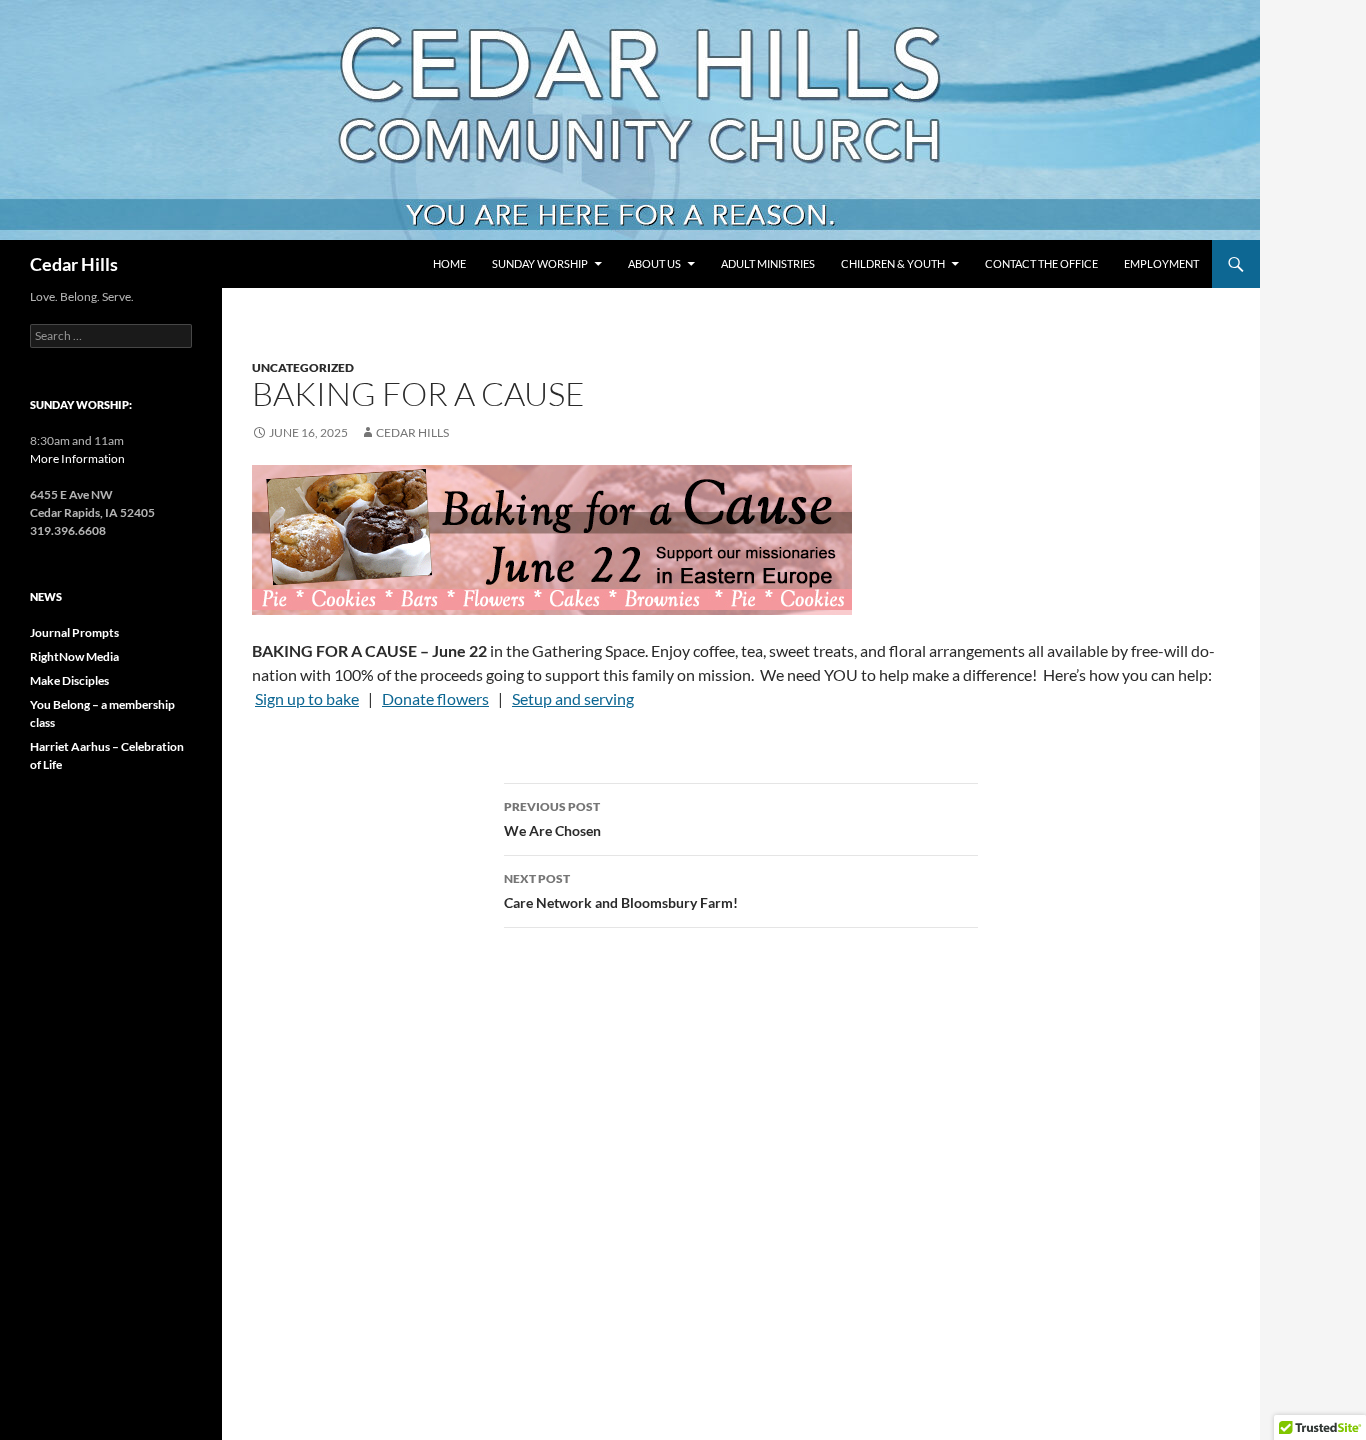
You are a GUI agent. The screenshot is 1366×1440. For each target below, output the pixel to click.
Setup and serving (573, 698)
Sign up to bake (307, 698)
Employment (1161, 263)
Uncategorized (303, 367)
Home (449, 263)
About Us (654, 263)
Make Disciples (69, 680)
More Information (77, 458)
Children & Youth (893, 263)
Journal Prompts (74, 632)
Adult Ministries (768, 263)
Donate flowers (435, 698)
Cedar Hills (74, 264)
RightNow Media (74, 656)
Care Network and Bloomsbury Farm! (621, 891)
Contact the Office (1041, 263)
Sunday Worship (540, 263)
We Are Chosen (552, 819)
